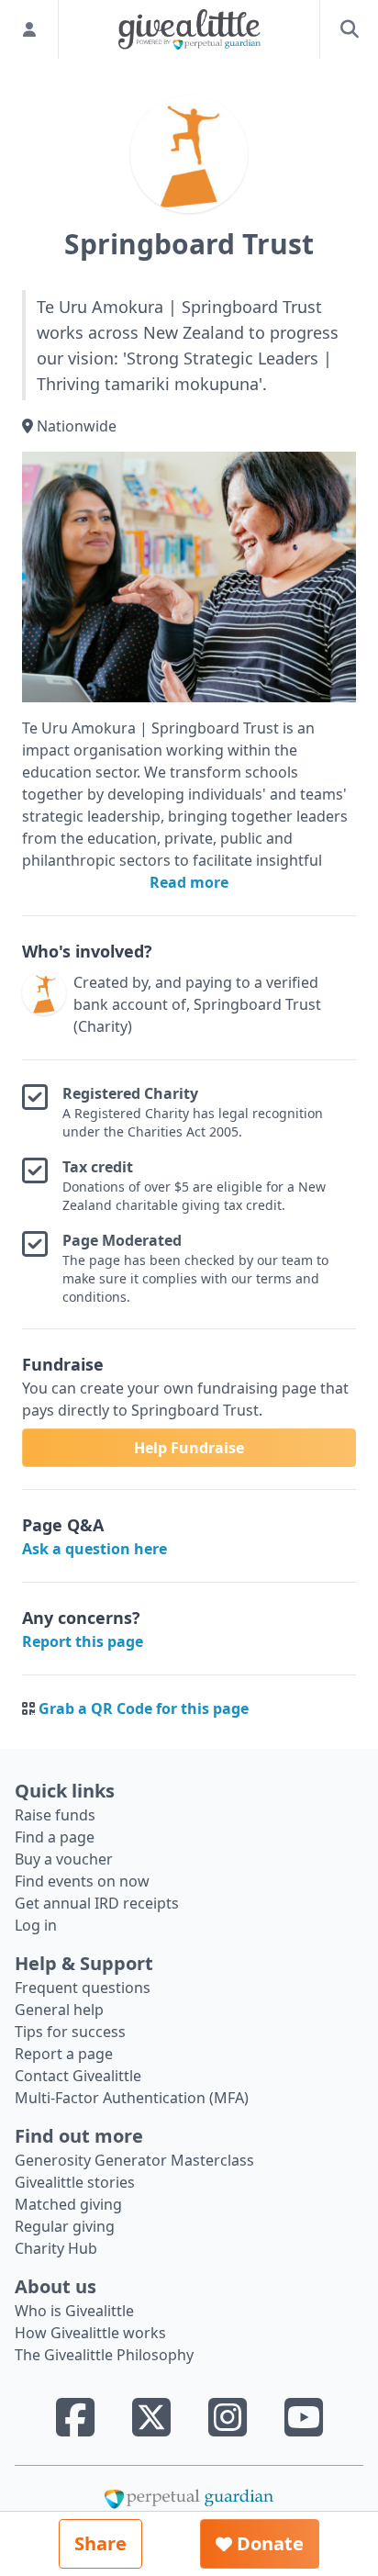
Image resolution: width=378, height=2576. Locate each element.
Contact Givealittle (78, 2076)
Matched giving (68, 2204)
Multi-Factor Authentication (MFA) (132, 2098)
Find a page (55, 1837)
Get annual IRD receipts (97, 1903)
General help (59, 2010)
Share (100, 2543)
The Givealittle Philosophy (104, 2355)
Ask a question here (94, 1549)
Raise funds (55, 1815)
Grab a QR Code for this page (144, 1708)
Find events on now (82, 1881)
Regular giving (65, 2226)
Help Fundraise (189, 1448)
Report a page (64, 2054)
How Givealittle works (90, 2333)
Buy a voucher (64, 1859)
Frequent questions (83, 1988)
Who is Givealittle (74, 2311)
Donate (268, 2543)
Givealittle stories (75, 2182)
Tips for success (70, 2032)
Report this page (83, 1641)
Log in (36, 1925)
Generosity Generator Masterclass (134, 2160)
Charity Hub (56, 2248)
